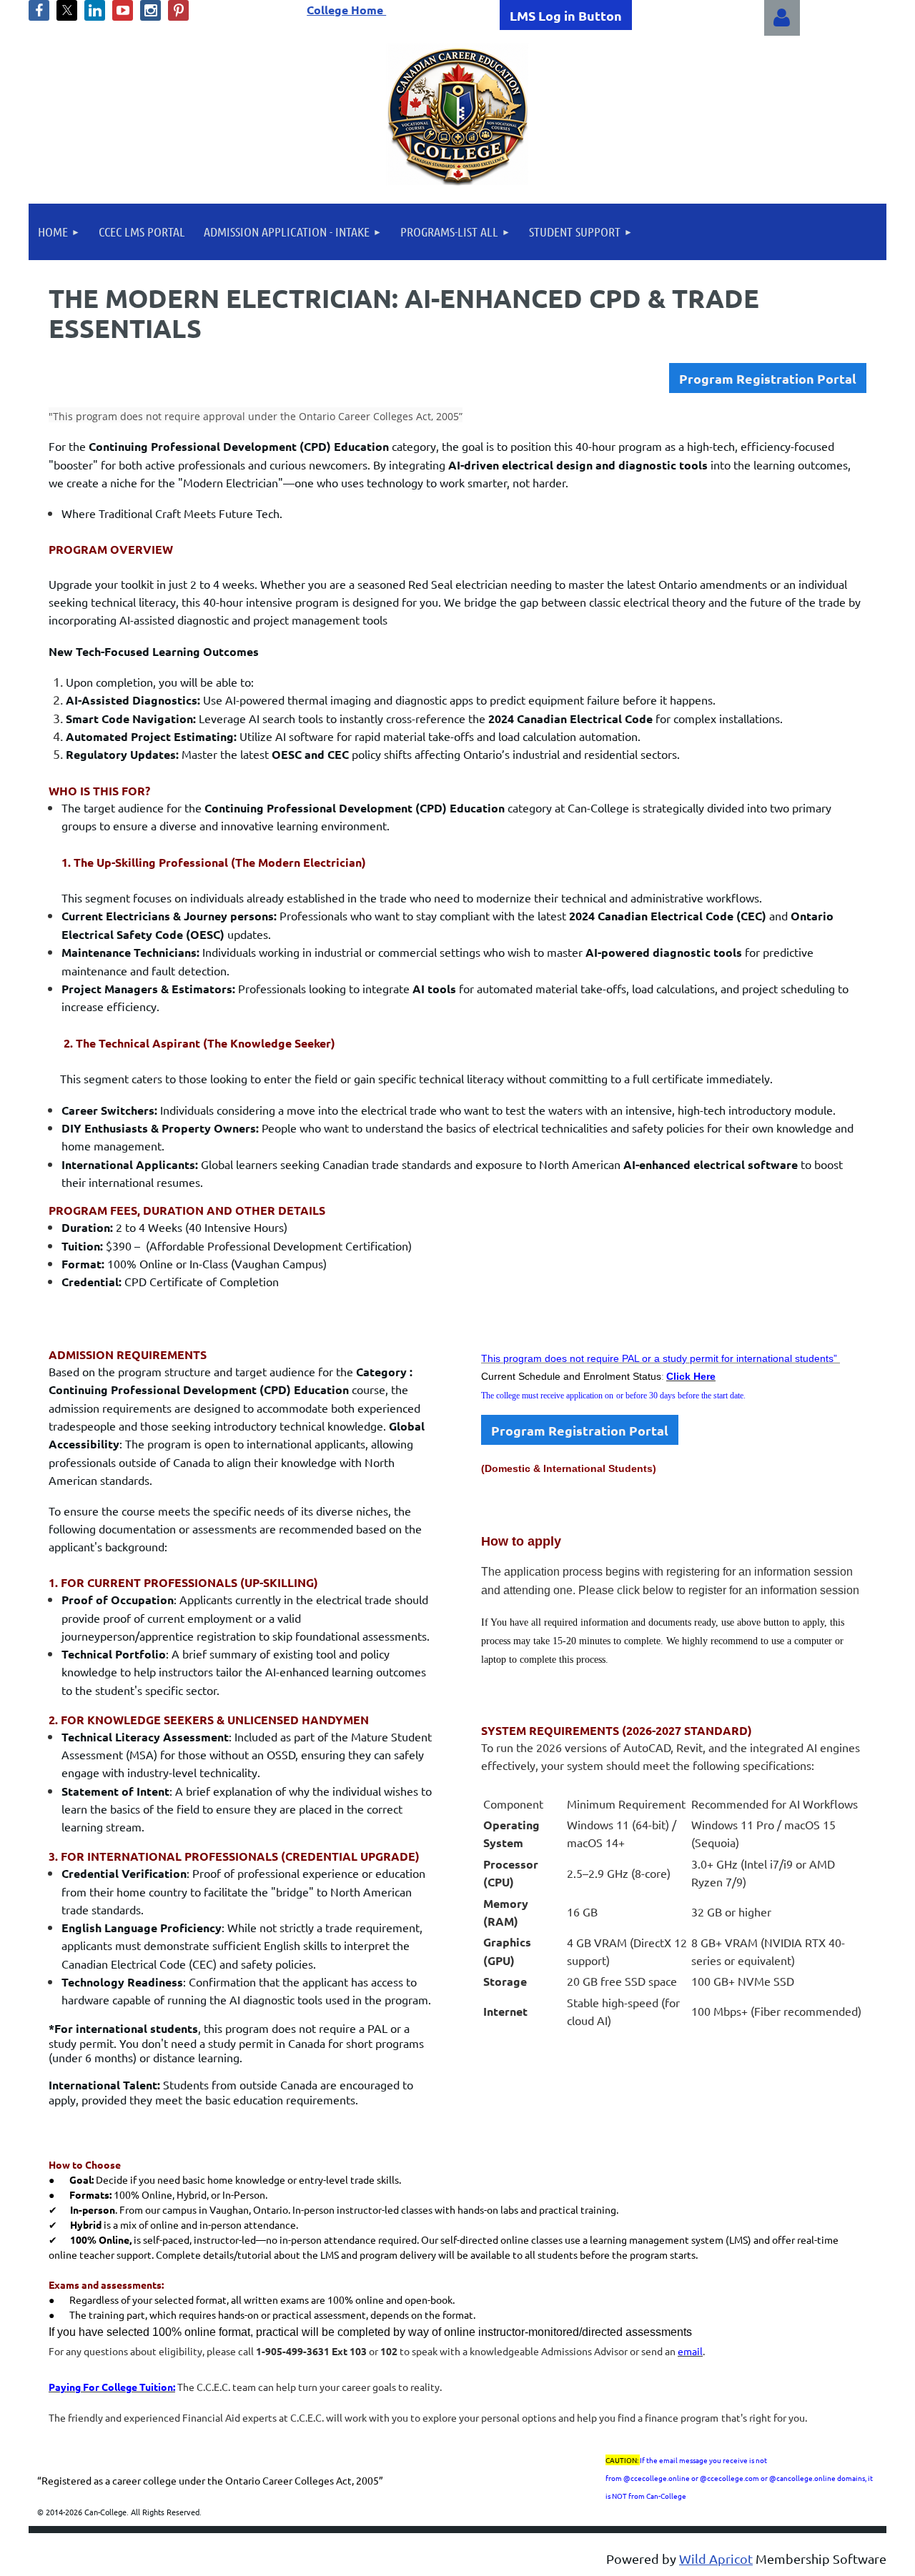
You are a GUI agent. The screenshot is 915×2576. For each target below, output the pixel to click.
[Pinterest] (178, 10)
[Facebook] (39, 10)
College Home (346, 10)
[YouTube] (123, 10)
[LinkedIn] (95, 10)
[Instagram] (150, 10)
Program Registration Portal (768, 378)
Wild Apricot (716, 2558)
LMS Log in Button (566, 15)
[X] (67, 10)
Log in (782, 18)
